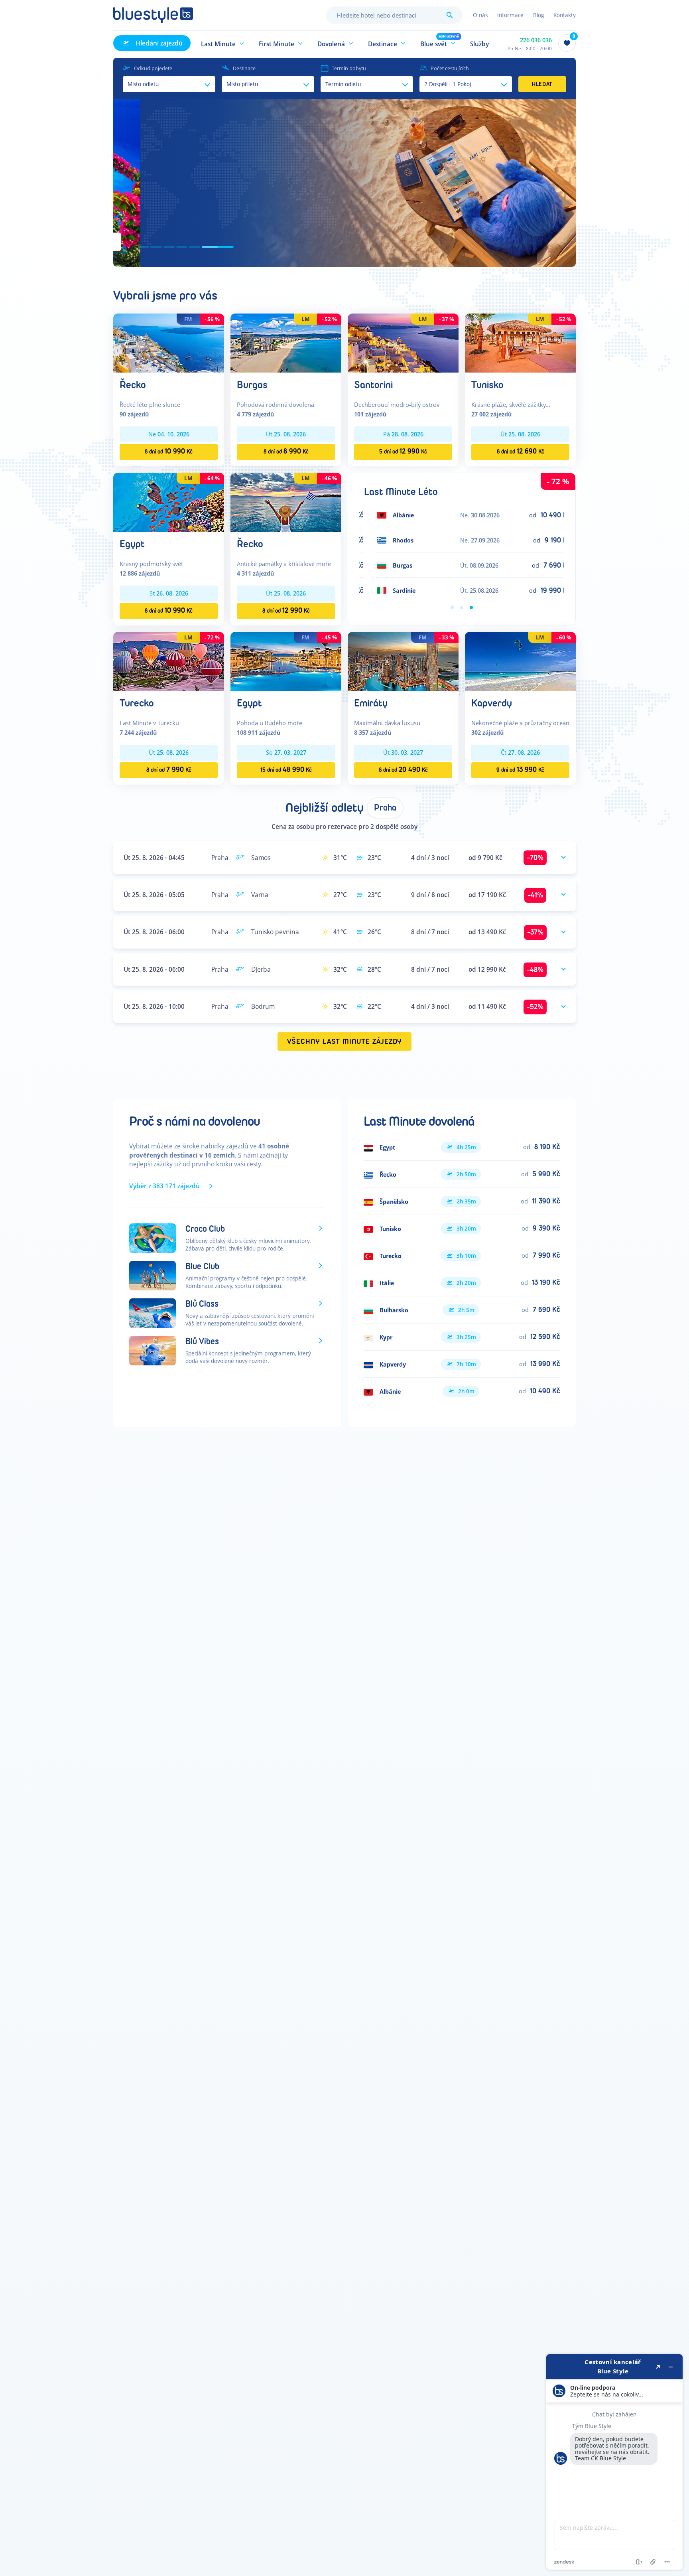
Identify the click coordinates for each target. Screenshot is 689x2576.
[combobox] (394, 15)
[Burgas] (286, 342)
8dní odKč (169, 451)
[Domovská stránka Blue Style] (153, 15)
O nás (480, 15)
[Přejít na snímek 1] (144, 247)
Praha (385, 808)
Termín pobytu (349, 68)
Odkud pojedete (153, 68)
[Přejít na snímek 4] (203, 247)
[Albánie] (462, 1391)
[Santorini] (403, 342)
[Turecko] (169, 661)
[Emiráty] (403, 661)
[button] (223, 43)
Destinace (244, 68)
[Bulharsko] (462, 1310)
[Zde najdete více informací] (614, 2462)
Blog (538, 15)
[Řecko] (169, 342)
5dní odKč (403, 451)
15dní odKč (286, 770)
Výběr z (164, 1186)
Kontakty (565, 15)
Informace (510, 15)
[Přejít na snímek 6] (228, 247)
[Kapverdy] (520, 661)
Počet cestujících (450, 68)
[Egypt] (169, 502)
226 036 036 (536, 40)
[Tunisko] (520, 342)
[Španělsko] (462, 1201)
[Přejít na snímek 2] (167, 247)
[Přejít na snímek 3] (190, 247)
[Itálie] (462, 1283)
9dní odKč (520, 770)
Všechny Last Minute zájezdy (345, 1042)
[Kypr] (462, 1337)
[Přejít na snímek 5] (215, 247)
